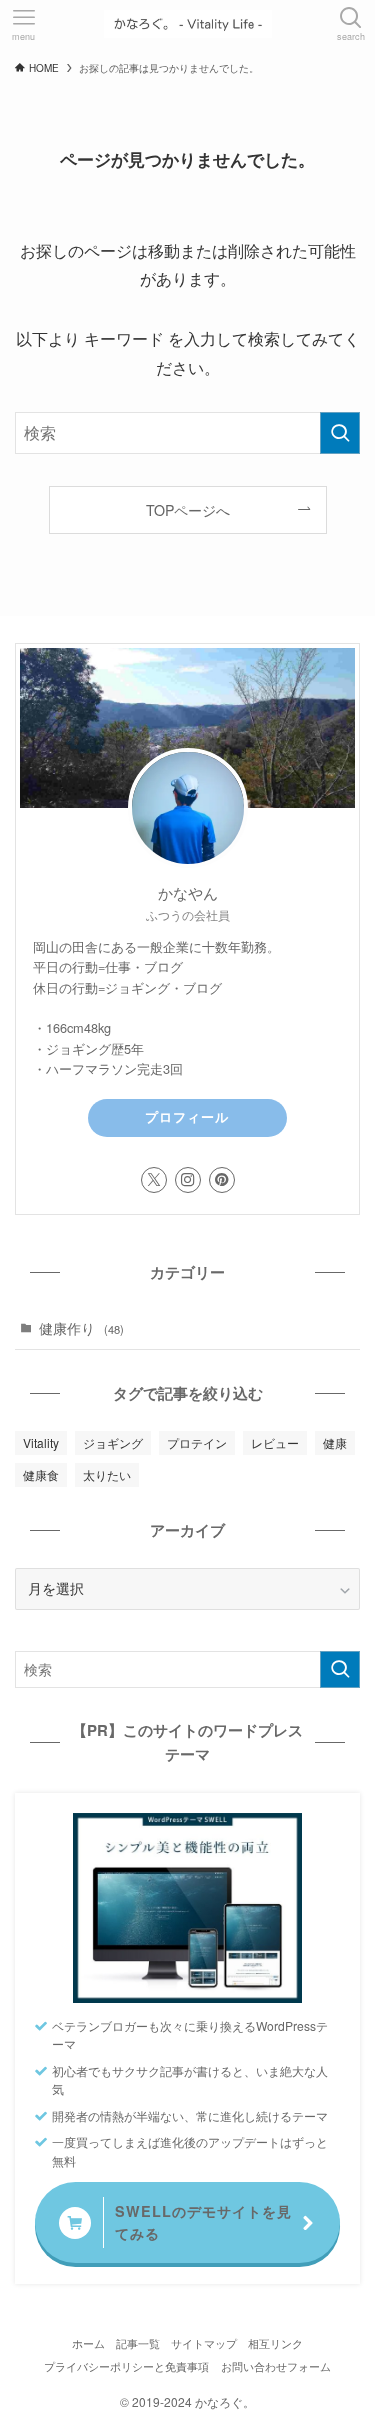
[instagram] (188, 1180)
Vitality (41, 1442)
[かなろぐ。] (188, 24)
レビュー (275, 1442)
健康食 (41, 1474)
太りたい (107, 1474)
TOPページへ (188, 510)
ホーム (88, 2343)
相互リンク (275, 2343)
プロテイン (197, 1442)
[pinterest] (222, 1180)
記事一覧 (138, 2343)
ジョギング (113, 1442)
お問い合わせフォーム (276, 2366)
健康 (335, 1442)
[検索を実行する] (340, 433)
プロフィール (187, 1117)
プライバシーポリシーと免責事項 (126, 2366)
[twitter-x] (154, 1180)
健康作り (81, 1328)
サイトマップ (204, 2343)
